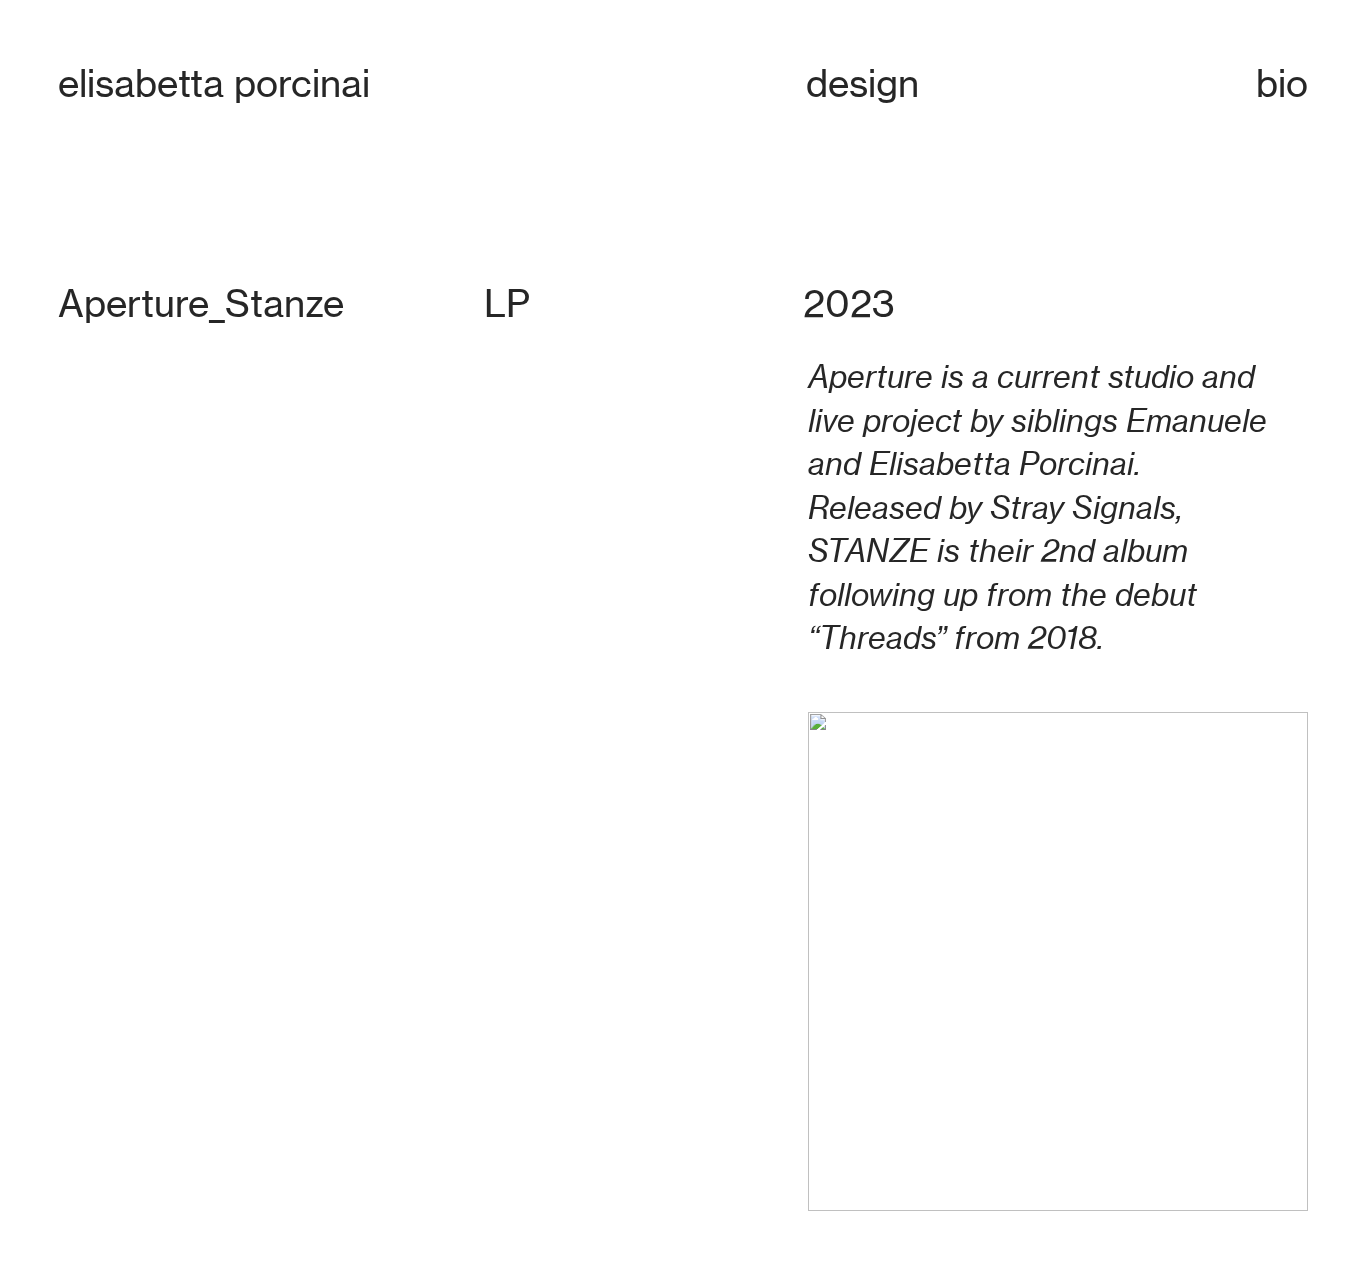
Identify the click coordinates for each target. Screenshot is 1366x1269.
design (862, 83)
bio (1282, 83)
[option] (414, 595)
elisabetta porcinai (214, 83)
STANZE (868, 551)
